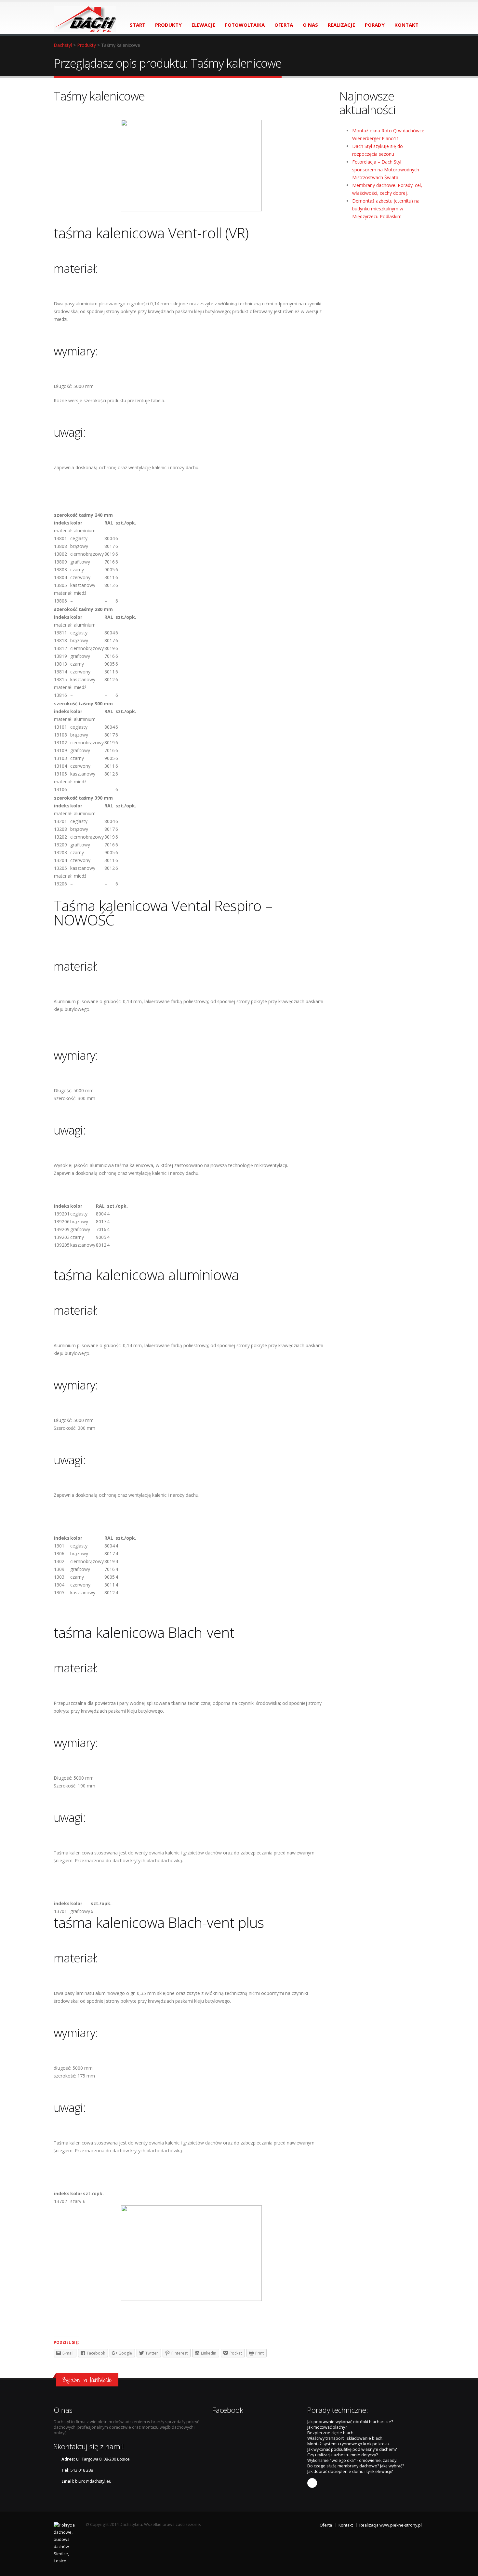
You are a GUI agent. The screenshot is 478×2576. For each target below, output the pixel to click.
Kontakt (346, 2525)
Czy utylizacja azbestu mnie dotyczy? (343, 2455)
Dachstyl (63, 45)
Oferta (326, 2525)
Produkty (86, 45)
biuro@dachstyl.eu (93, 2481)
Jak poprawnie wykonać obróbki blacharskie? (350, 2422)
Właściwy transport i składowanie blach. (345, 2438)
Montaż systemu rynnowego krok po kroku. (349, 2444)
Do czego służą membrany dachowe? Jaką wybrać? (356, 2466)
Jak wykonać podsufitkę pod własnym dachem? (352, 2449)
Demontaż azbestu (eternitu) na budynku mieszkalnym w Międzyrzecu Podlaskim (386, 209)
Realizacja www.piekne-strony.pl (391, 2525)
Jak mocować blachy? (327, 2427)
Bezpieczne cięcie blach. (331, 2433)
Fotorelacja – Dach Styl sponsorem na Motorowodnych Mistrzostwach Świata (386, 170)
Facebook (312, 2483)
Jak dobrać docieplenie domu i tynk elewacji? (350, 2471)
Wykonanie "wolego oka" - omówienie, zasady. (352, 2460)
